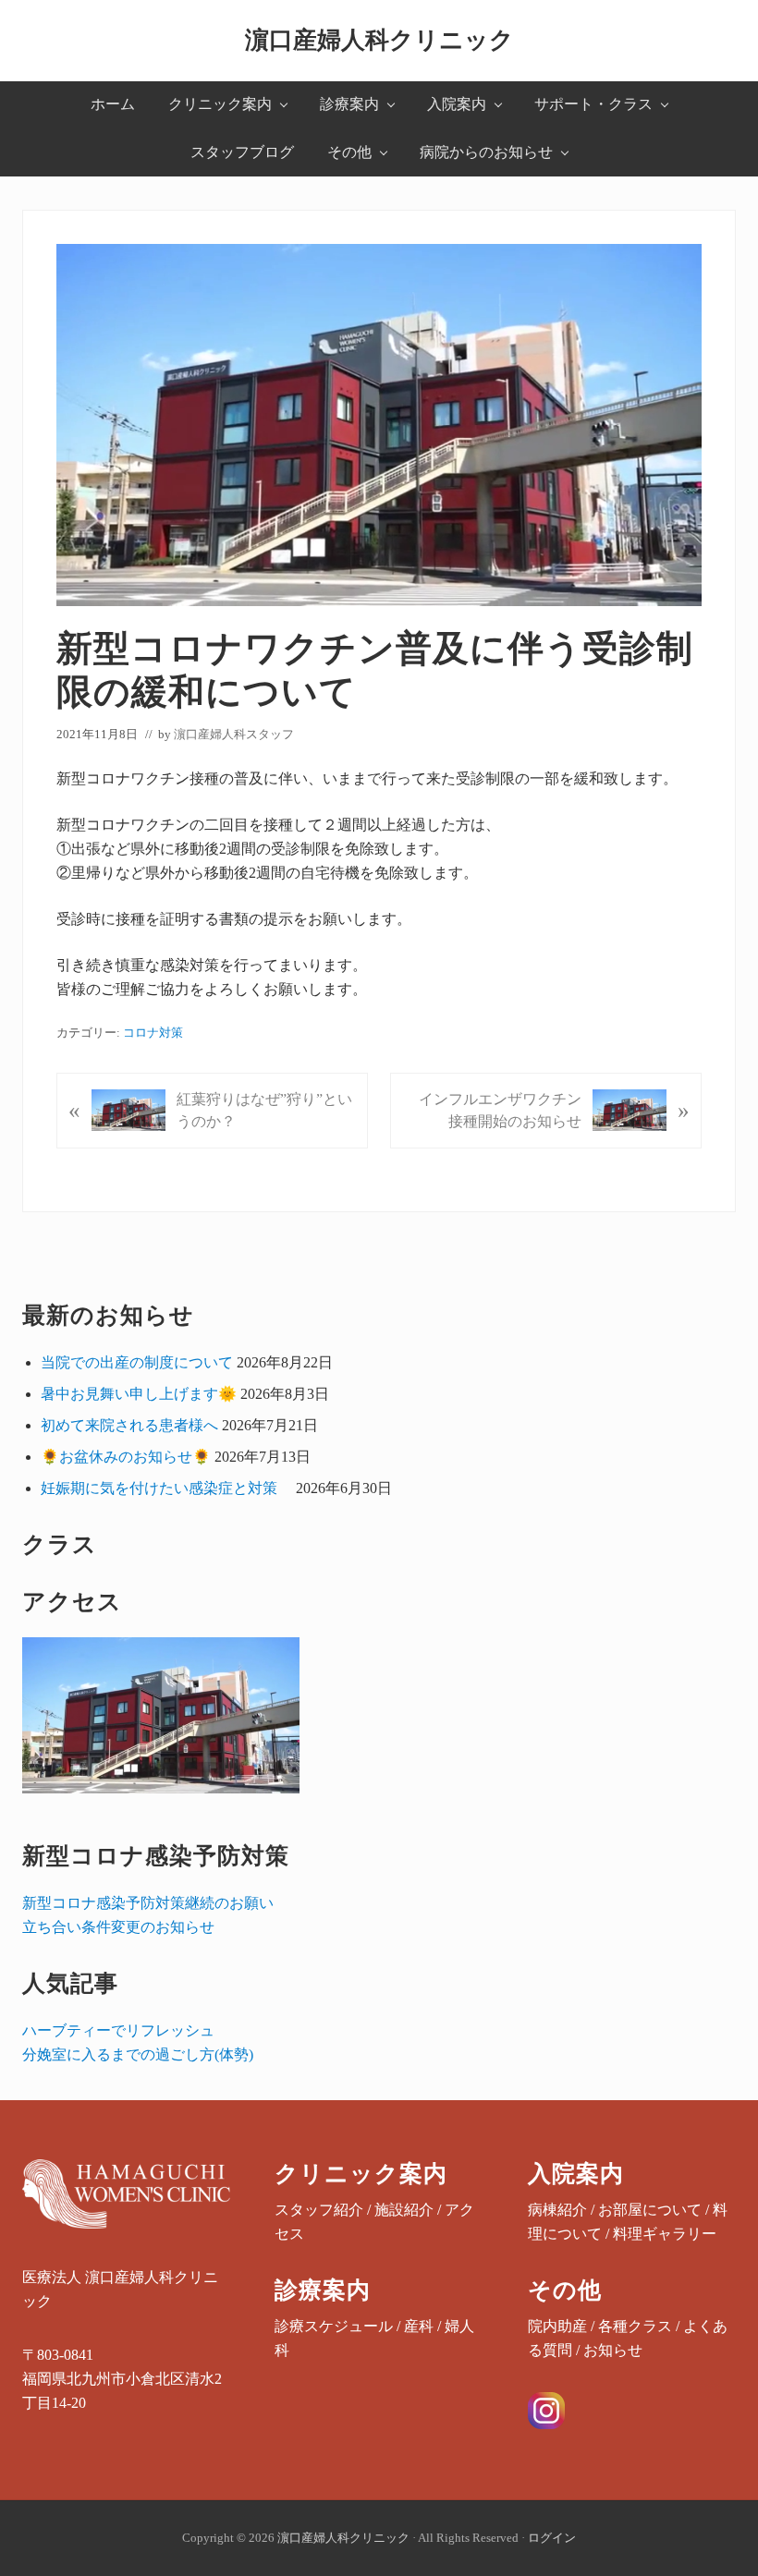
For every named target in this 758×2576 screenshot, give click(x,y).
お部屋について (650, 2210)
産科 (419, 2326)
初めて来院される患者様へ (129, 1425)
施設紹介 (404, 2210)
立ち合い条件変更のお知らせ (118, 1927)
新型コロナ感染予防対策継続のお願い (148, 1903)
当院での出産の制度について (137, 1362)
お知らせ (613, 2350)
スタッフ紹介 (319, 2210)
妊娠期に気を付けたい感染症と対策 (166, 1488)
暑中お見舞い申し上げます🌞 (139, 1394)
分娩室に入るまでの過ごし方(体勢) (138, 2054)
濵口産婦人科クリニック (379, 40)
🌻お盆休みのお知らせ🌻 (126, 1457)
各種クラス (635, 2326)
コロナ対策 (153, 1033)
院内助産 (557, 2326)
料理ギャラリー (665, 2234)
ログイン (552, 2538)
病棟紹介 (557, 2210)
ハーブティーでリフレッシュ (118, 2030)
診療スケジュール (334, 2326)
